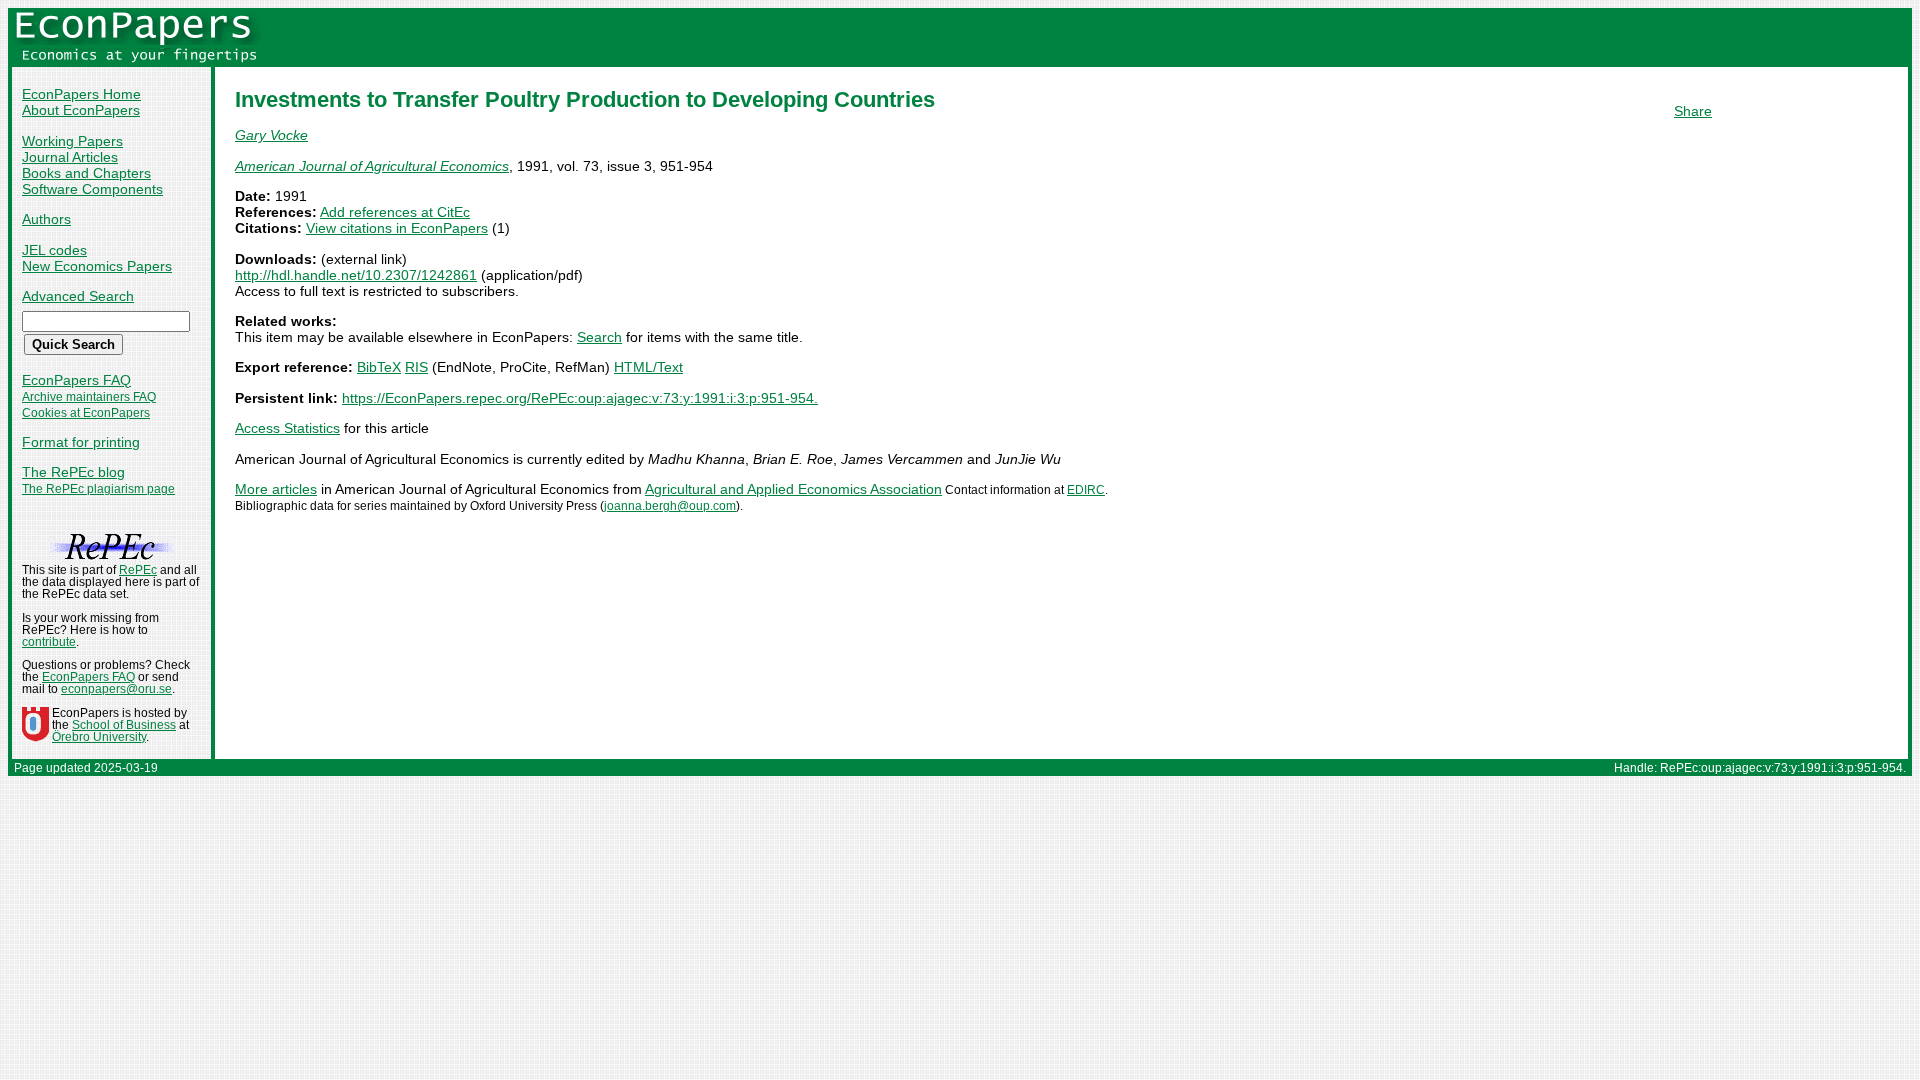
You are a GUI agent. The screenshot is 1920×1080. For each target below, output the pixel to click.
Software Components (92, 189)
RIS (416, 367)
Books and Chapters (86, 173)
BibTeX (379, 367)
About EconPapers (81, 110)
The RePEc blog (73, 472)
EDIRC (1086, 490)
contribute (49, 642)
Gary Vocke (271, 135)
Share (1693, 111)
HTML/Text (648, 367)
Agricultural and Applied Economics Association (793, 489)
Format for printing (81, 442)
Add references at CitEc (395, 212)
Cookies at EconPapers (86, 413)
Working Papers (72, 141)
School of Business (124, 725)
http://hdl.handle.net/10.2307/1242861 (356, 275)
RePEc (138, 570)
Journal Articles (70, 157)
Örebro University (99, 737)
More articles (276, 489)
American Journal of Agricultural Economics (372, 166)
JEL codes (54, 250)
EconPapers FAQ (76, 380)
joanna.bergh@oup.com (670, 506)
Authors (46, 219)
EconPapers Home (81, 94)
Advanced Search (78, 296)
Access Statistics (287, 428)
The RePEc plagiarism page (98, 489)
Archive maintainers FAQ (89, 397)
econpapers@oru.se (116, 689)
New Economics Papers (97, 266)
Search (599, 337)
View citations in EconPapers (397, 228)
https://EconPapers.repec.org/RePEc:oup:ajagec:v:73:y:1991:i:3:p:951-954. (580, 398)
